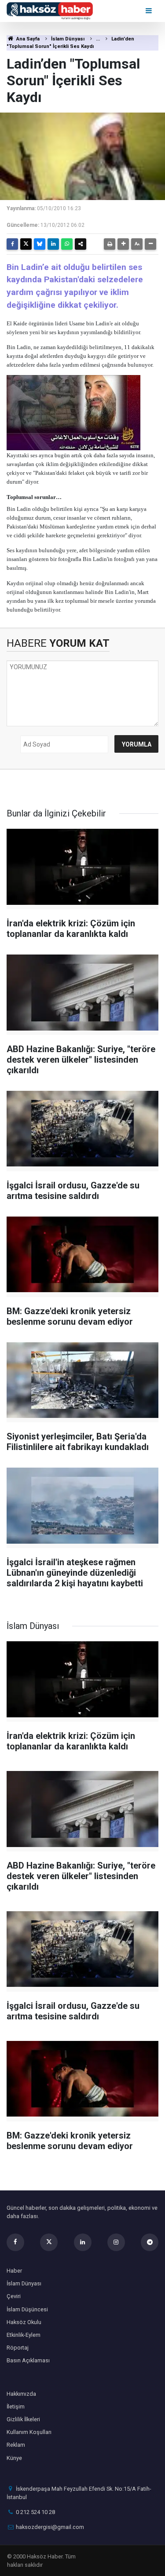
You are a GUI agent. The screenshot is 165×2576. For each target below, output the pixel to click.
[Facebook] (12, 244)
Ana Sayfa (27, 39)
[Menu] (149, 11)
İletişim (16, 2407)
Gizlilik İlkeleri (23, 2419)
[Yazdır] (110, 244)
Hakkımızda (21, 2394)
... (98, 39)
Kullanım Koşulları (29, 2432)
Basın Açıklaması (28, 2360)
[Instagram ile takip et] (116, 2242)
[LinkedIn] (53, 244)
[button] (123, 244)
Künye (14, 2458)
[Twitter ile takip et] (49, 2242)
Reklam (16, 2445)
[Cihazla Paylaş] (81, 244)
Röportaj (18, 2348)
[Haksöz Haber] (50, 10)
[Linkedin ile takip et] (83, 2242)
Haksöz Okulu (24, 2322)
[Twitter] (26, 244)
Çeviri (14, 2296)
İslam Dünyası (68, 39)
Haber (14, 2271)
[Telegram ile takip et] (150, 2242)
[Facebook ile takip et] (15, 2242)
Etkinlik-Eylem (24, 2335)
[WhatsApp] (67, 244)
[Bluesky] (40, 244)
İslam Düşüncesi (27, 2309)
